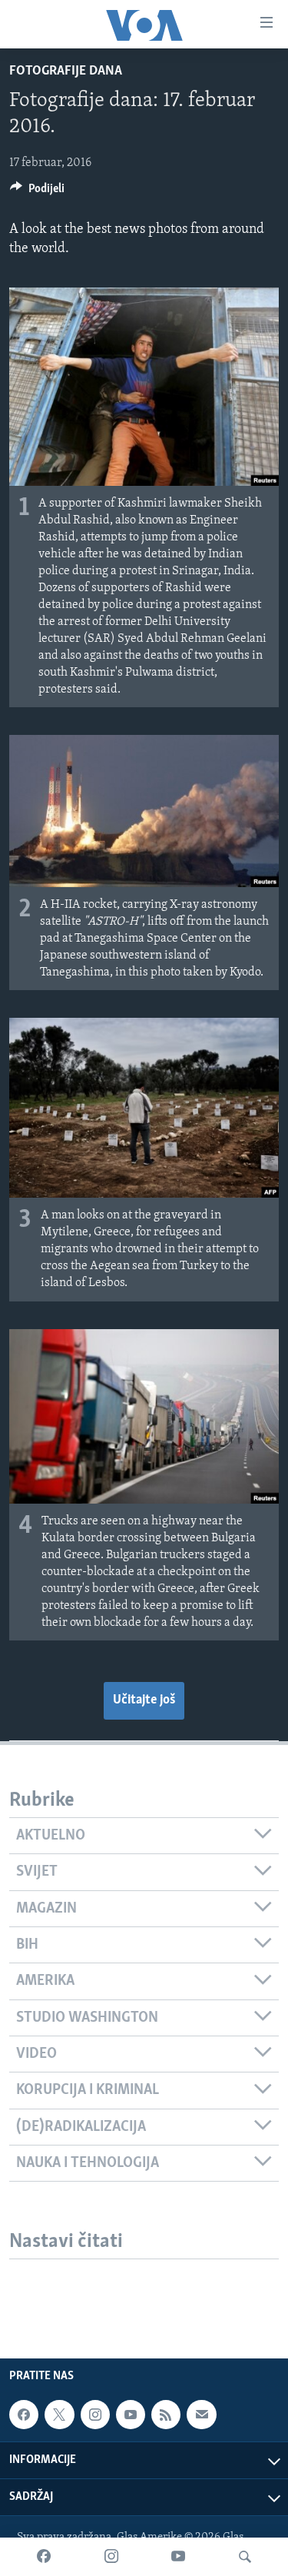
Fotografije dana (66, 71)
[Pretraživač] (245, 2557)
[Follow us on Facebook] (24, 2415)
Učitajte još (144, 1700)
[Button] (37, 192)
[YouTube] (178, 2557)
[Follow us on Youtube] (131, 2415)
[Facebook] (44, 2557)
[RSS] (166, 2415)
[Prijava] (201, 2415)
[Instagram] (111, 2557)
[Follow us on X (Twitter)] (59, 2415)
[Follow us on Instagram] (95, 2415)
